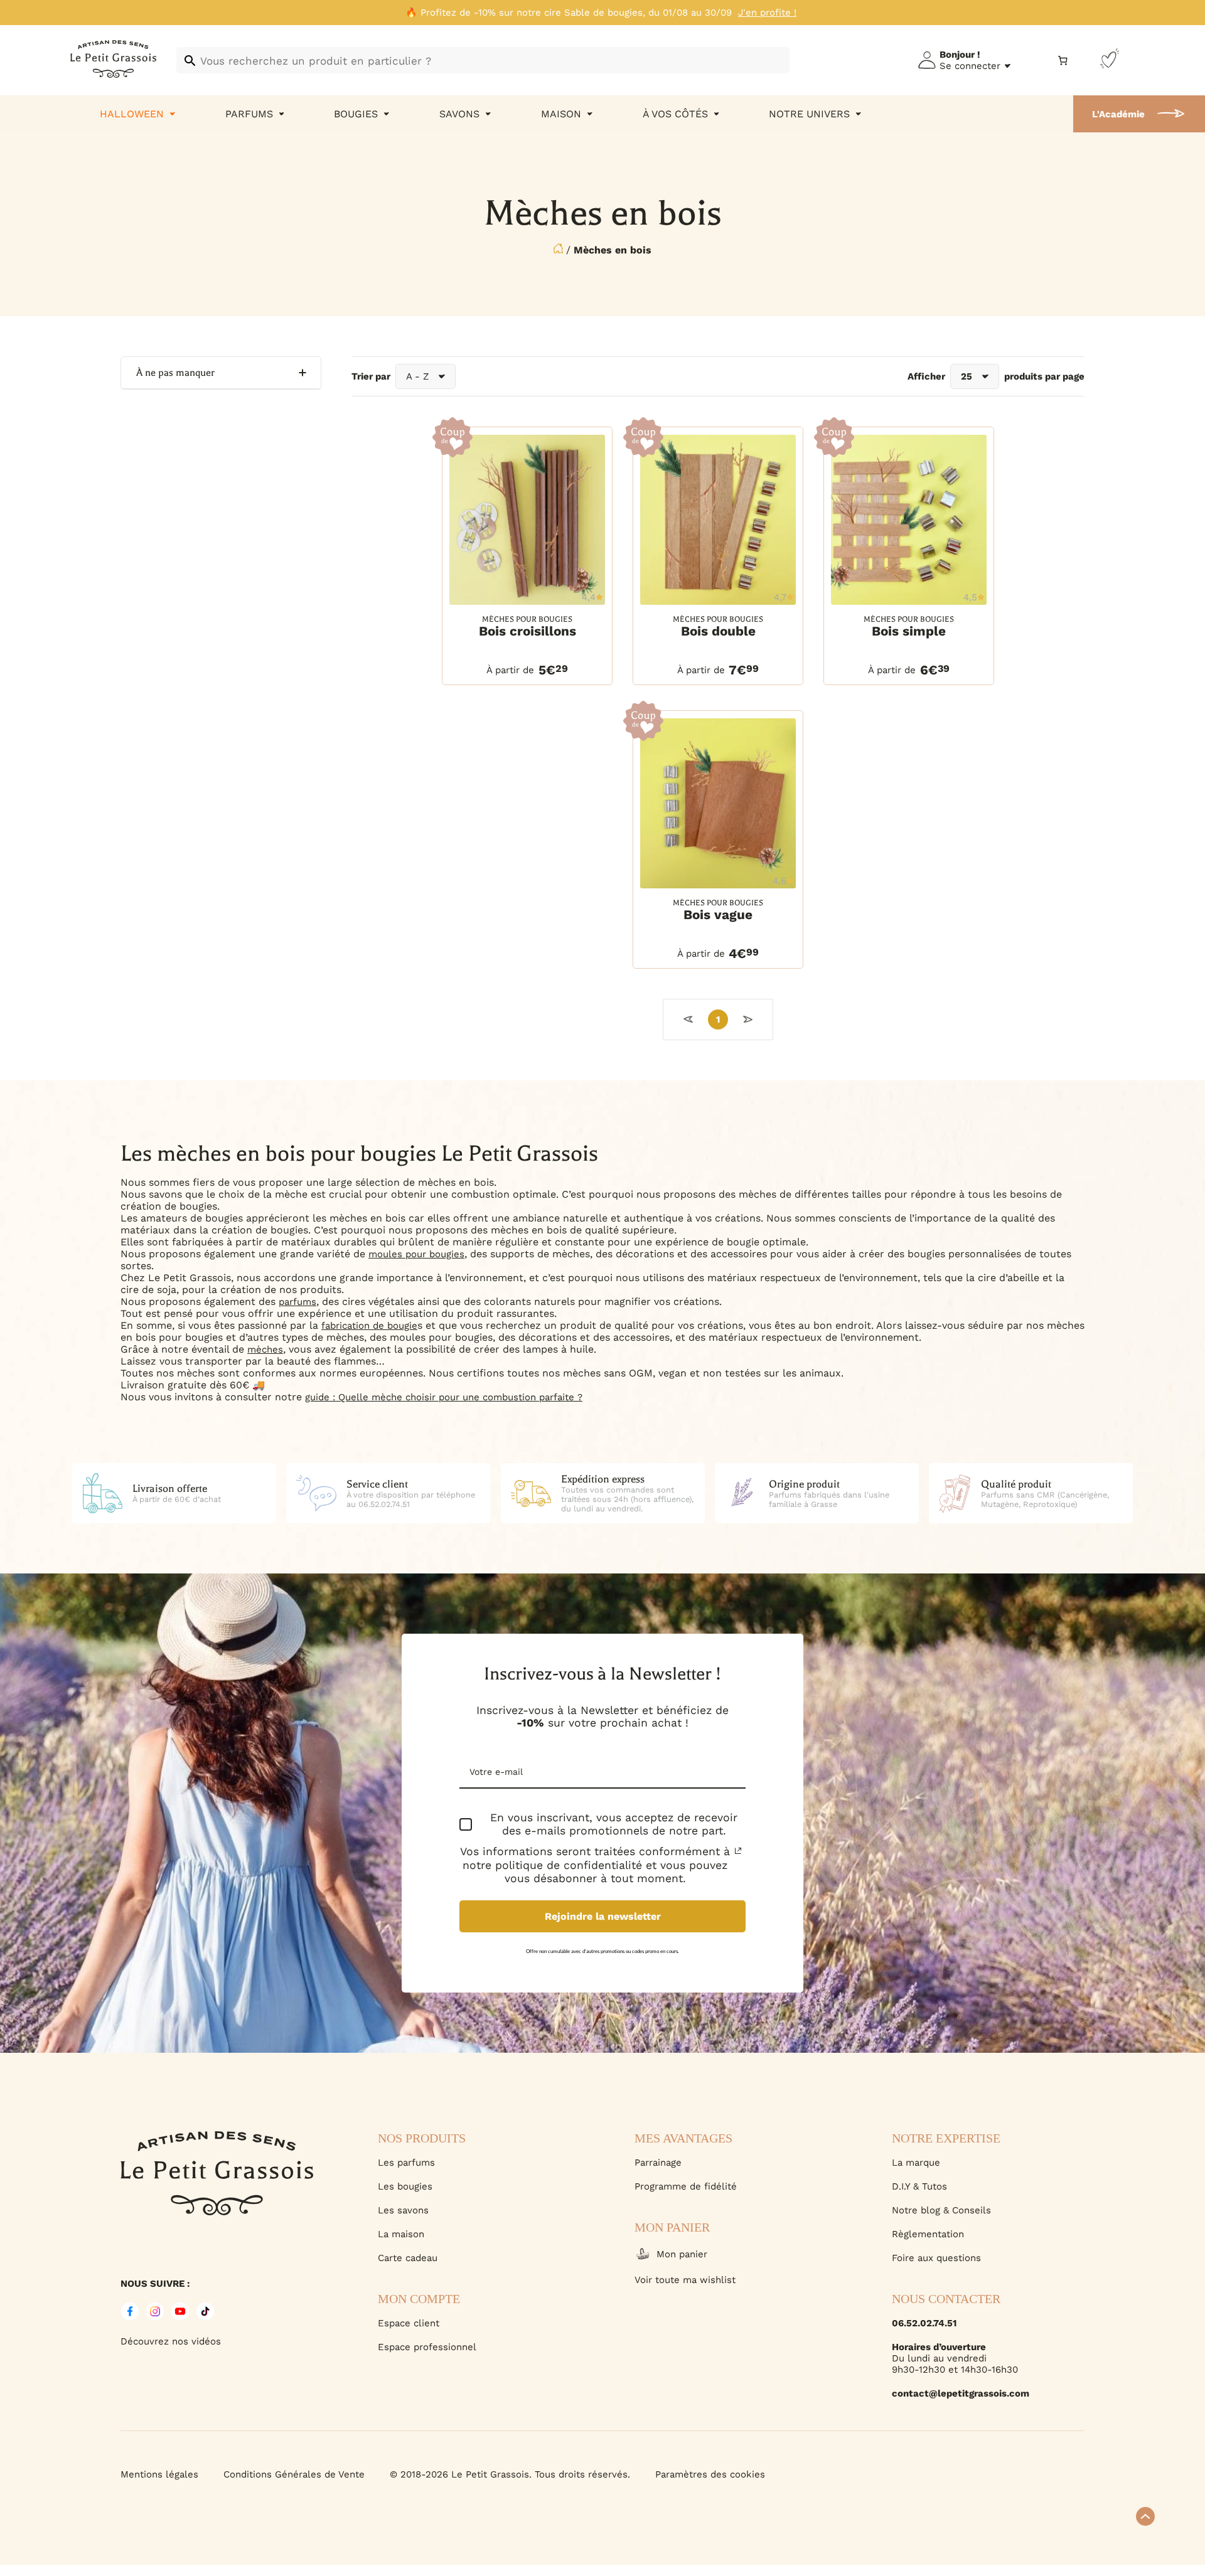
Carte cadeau (408, 2258)
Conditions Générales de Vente (294, 2474)
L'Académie (1118, 114)
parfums (297, 1302)
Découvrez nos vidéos (171, 2341)
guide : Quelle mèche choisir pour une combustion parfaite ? (444, 1397)
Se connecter (970, 66)
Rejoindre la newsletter (603, 1916)
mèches (265, 1349)
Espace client (409, 2323)
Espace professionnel (427, 2347)
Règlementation (928, 2234)
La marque (916, 2163)
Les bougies (405, 2186)
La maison (401, 2234)
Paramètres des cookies (710, 2474)
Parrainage (658, 2163)
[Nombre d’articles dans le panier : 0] (1063, 61)
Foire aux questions (936, 2258)
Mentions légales (159, 2474)
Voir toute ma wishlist (685, 2280)
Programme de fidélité (686, 2186)
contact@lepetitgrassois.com (961, 2393)
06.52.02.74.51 (924, 2323)
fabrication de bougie (369, 1326)
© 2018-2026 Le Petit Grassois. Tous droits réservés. (510, 2474)
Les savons (403, 2210)
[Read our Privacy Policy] (738, 1851)
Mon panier (682, 2254)
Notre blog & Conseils (941, 2210)
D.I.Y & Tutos (919, 2186)
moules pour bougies (416, 1254)
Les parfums (406, 2163)
